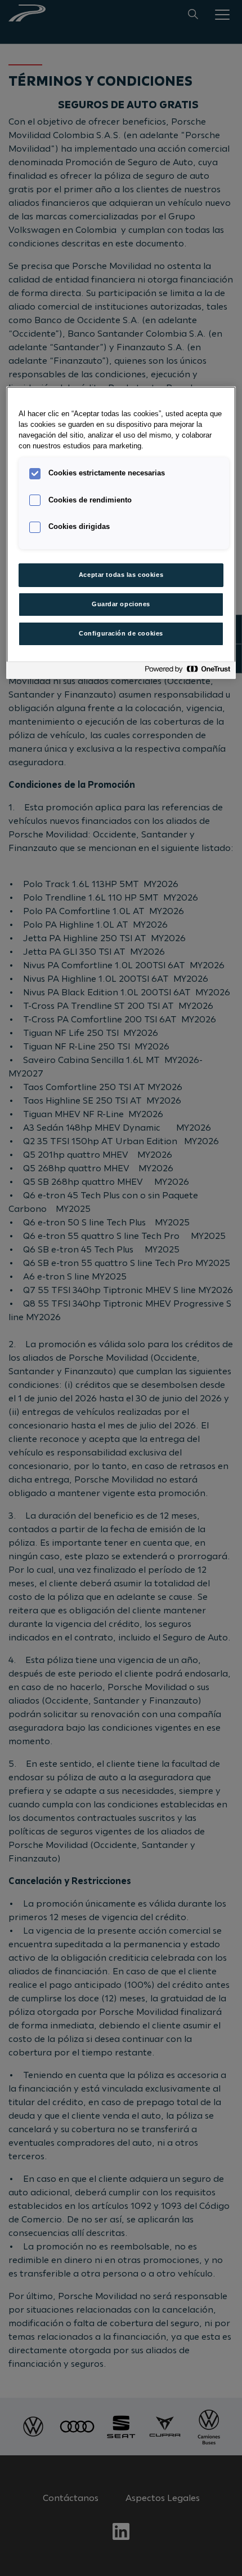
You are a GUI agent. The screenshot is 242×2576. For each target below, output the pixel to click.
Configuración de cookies (121, 633)
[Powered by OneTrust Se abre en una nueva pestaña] (187, 672)
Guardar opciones (121, 604)
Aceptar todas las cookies (121, 575)
